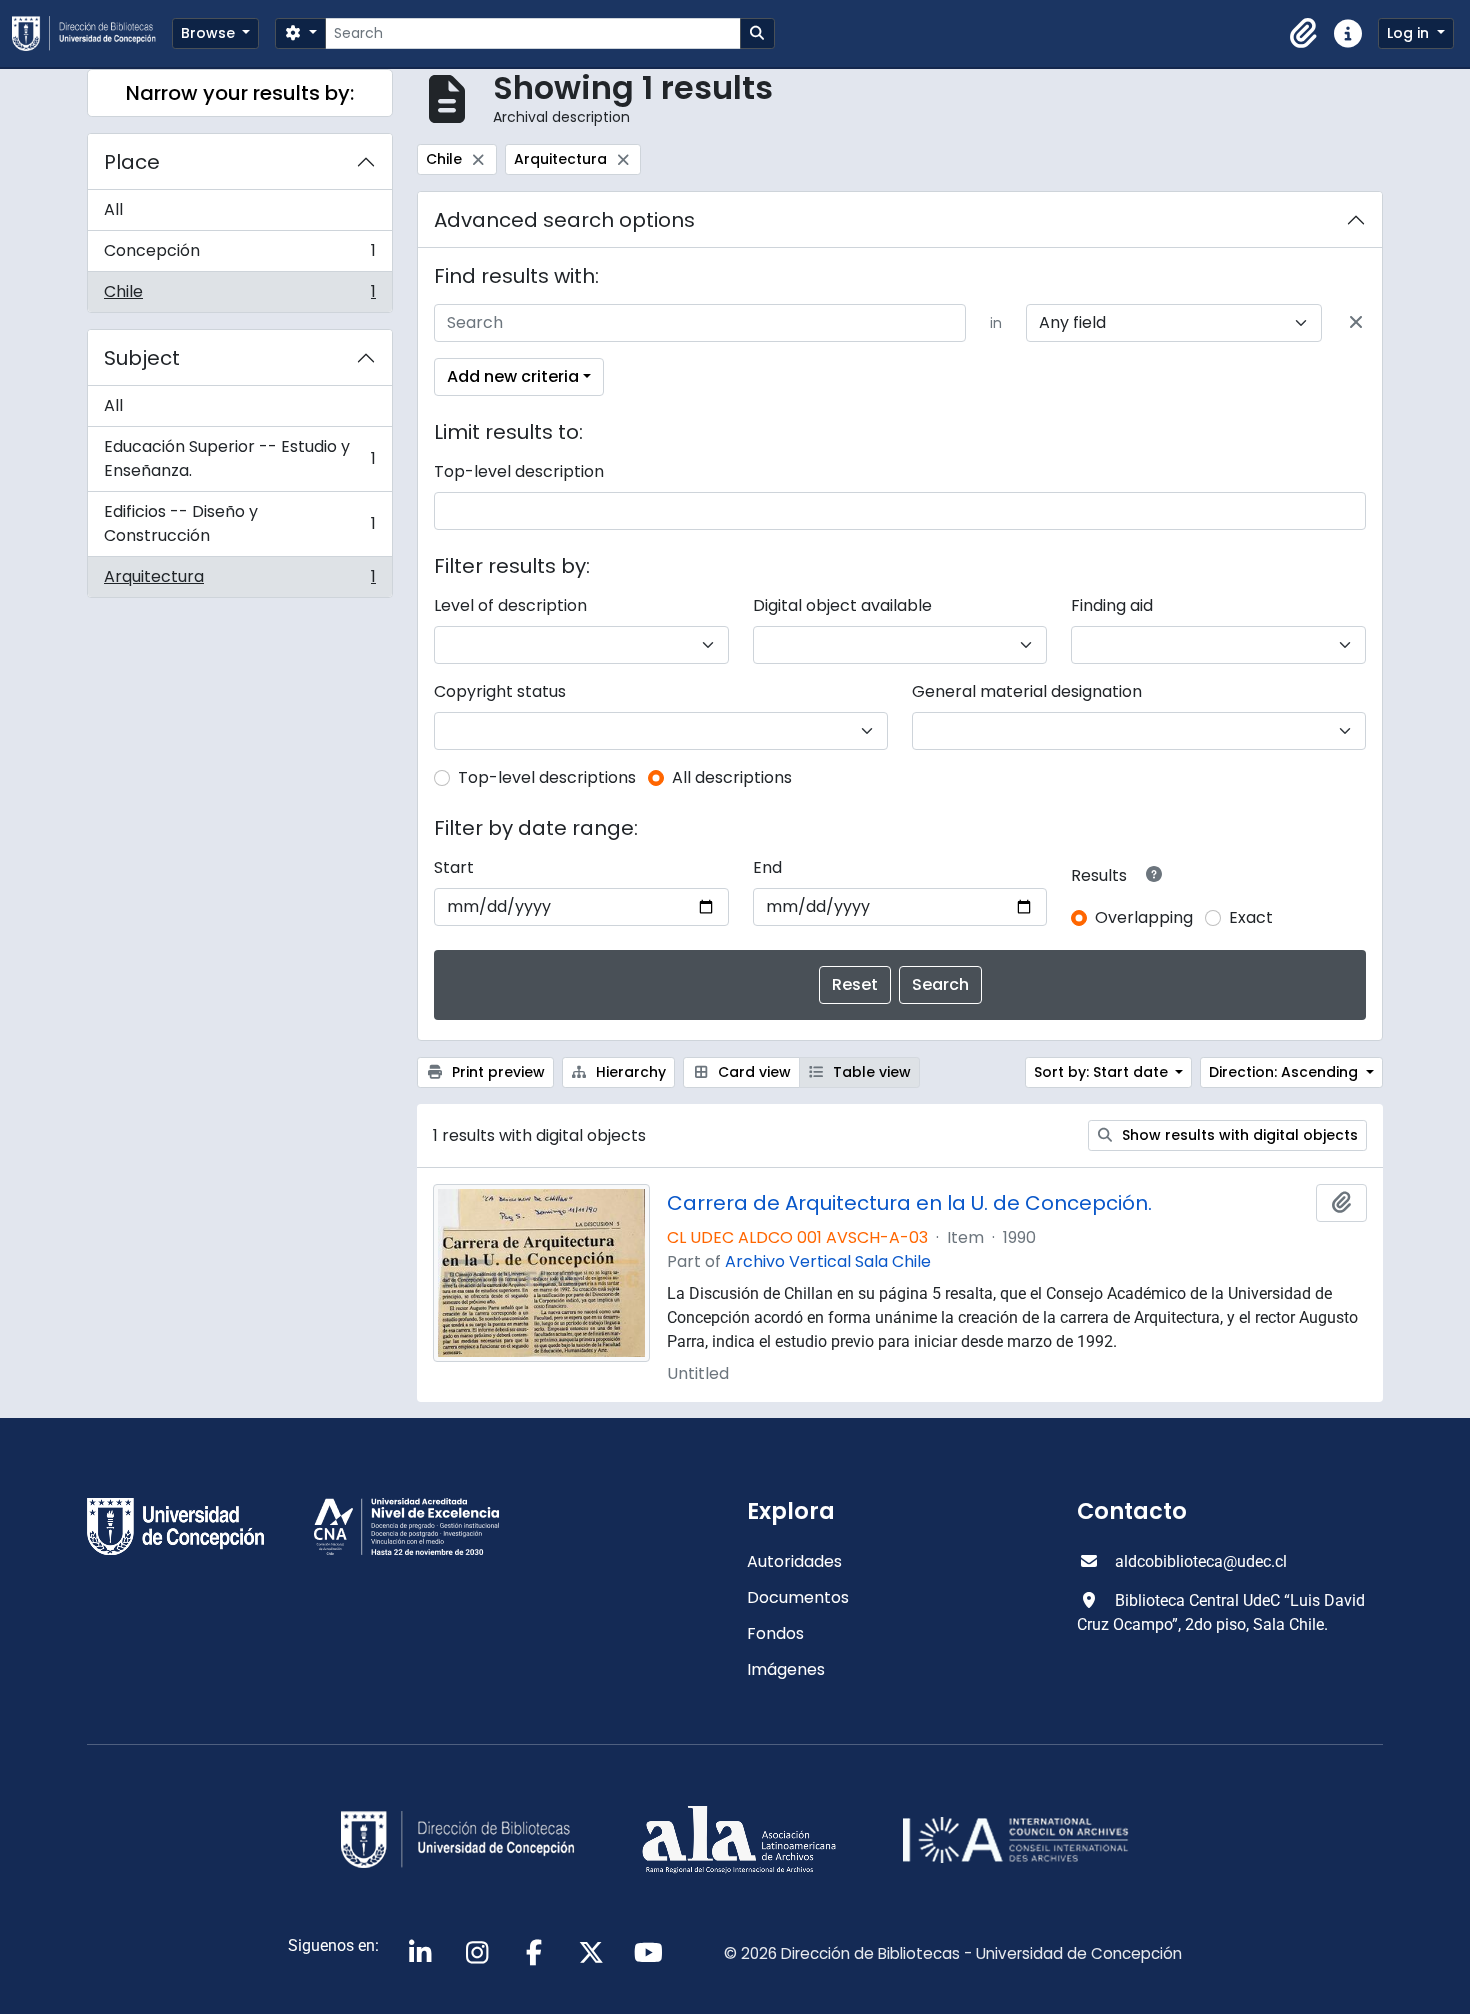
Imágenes (786, 1669)
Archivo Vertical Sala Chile (828, 1261)
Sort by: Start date (1103, 1072)
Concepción (239, 255)
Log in (1410, 33)
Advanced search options (564, 220)
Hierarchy (629, 1072)
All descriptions (732, 777)
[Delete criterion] (1356, 323)
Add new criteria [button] (513, 376)
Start (454, 867)
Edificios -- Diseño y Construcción (239, 523)
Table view (870, 1072)
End (767, 867)
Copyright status (500, 691)
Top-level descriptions (547, 777)
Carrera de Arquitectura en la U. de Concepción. (909, 1203)
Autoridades (794, 1561)
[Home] (92, 33)
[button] (1304, 34)
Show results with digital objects (1238, 1135)
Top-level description (519, 471)
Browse (210, 33)
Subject (142, 358)
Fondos (775, 1633)
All (113, 209)
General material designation (1027, 691)
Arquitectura (239, 581)
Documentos (798, 1597)
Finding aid (1112, 605)
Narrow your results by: (240, 93)
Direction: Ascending (1285, 1072)
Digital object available (842, 605)
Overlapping (1144, 917)
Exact (1251, 917)
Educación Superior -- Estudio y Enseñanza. (239, 458)
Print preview (496, 1072)
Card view (752, 1072)
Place (132, 162)
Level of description (510, 605)
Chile (239, 296)
